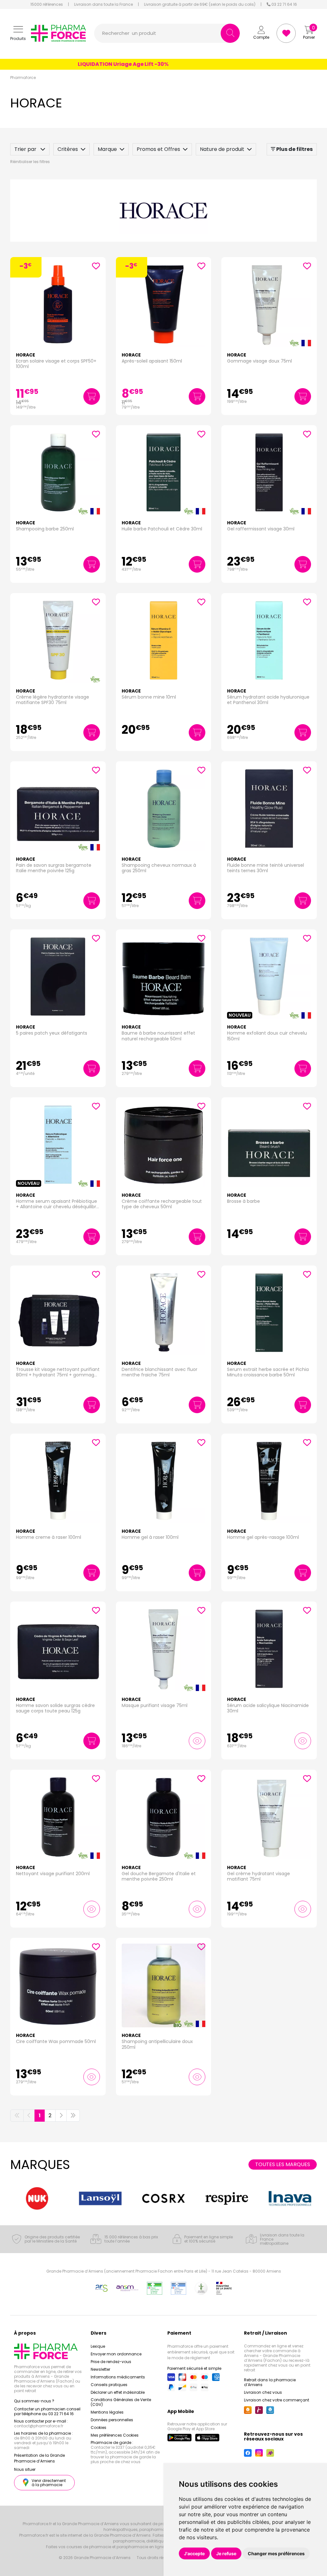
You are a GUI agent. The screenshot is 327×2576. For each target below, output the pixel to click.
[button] (18, 33)
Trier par (26, 149)
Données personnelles (112, 2420)
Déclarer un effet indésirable (118, 2392)
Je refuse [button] (226, 2553)
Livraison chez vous (263, 2392)
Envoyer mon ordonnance (116, 2354)
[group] (37, 2198)
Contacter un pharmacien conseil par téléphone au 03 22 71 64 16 (47, 2411)
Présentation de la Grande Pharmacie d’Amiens (39, 2458)
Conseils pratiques (109, 2385)
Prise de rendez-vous (111, 2362)
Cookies (99, 2427)
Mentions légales (107, 2412)
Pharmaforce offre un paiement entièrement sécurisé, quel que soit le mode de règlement (201, 2352)
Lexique (98, 2346)
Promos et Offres (158, 149)
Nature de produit (222, 149)
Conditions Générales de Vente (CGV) (121, 2402)
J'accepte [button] (194, 2553)
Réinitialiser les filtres (30, 162)
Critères (68, 149)
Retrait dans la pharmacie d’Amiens (270, 2382)
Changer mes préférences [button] (276, 2553)
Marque (107, 149)
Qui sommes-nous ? (34, 2401)
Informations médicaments (118, 2377)
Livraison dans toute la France (103, 4)
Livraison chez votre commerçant (277, 2400)
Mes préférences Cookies (115, 2435)
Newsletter (100, 2369)
